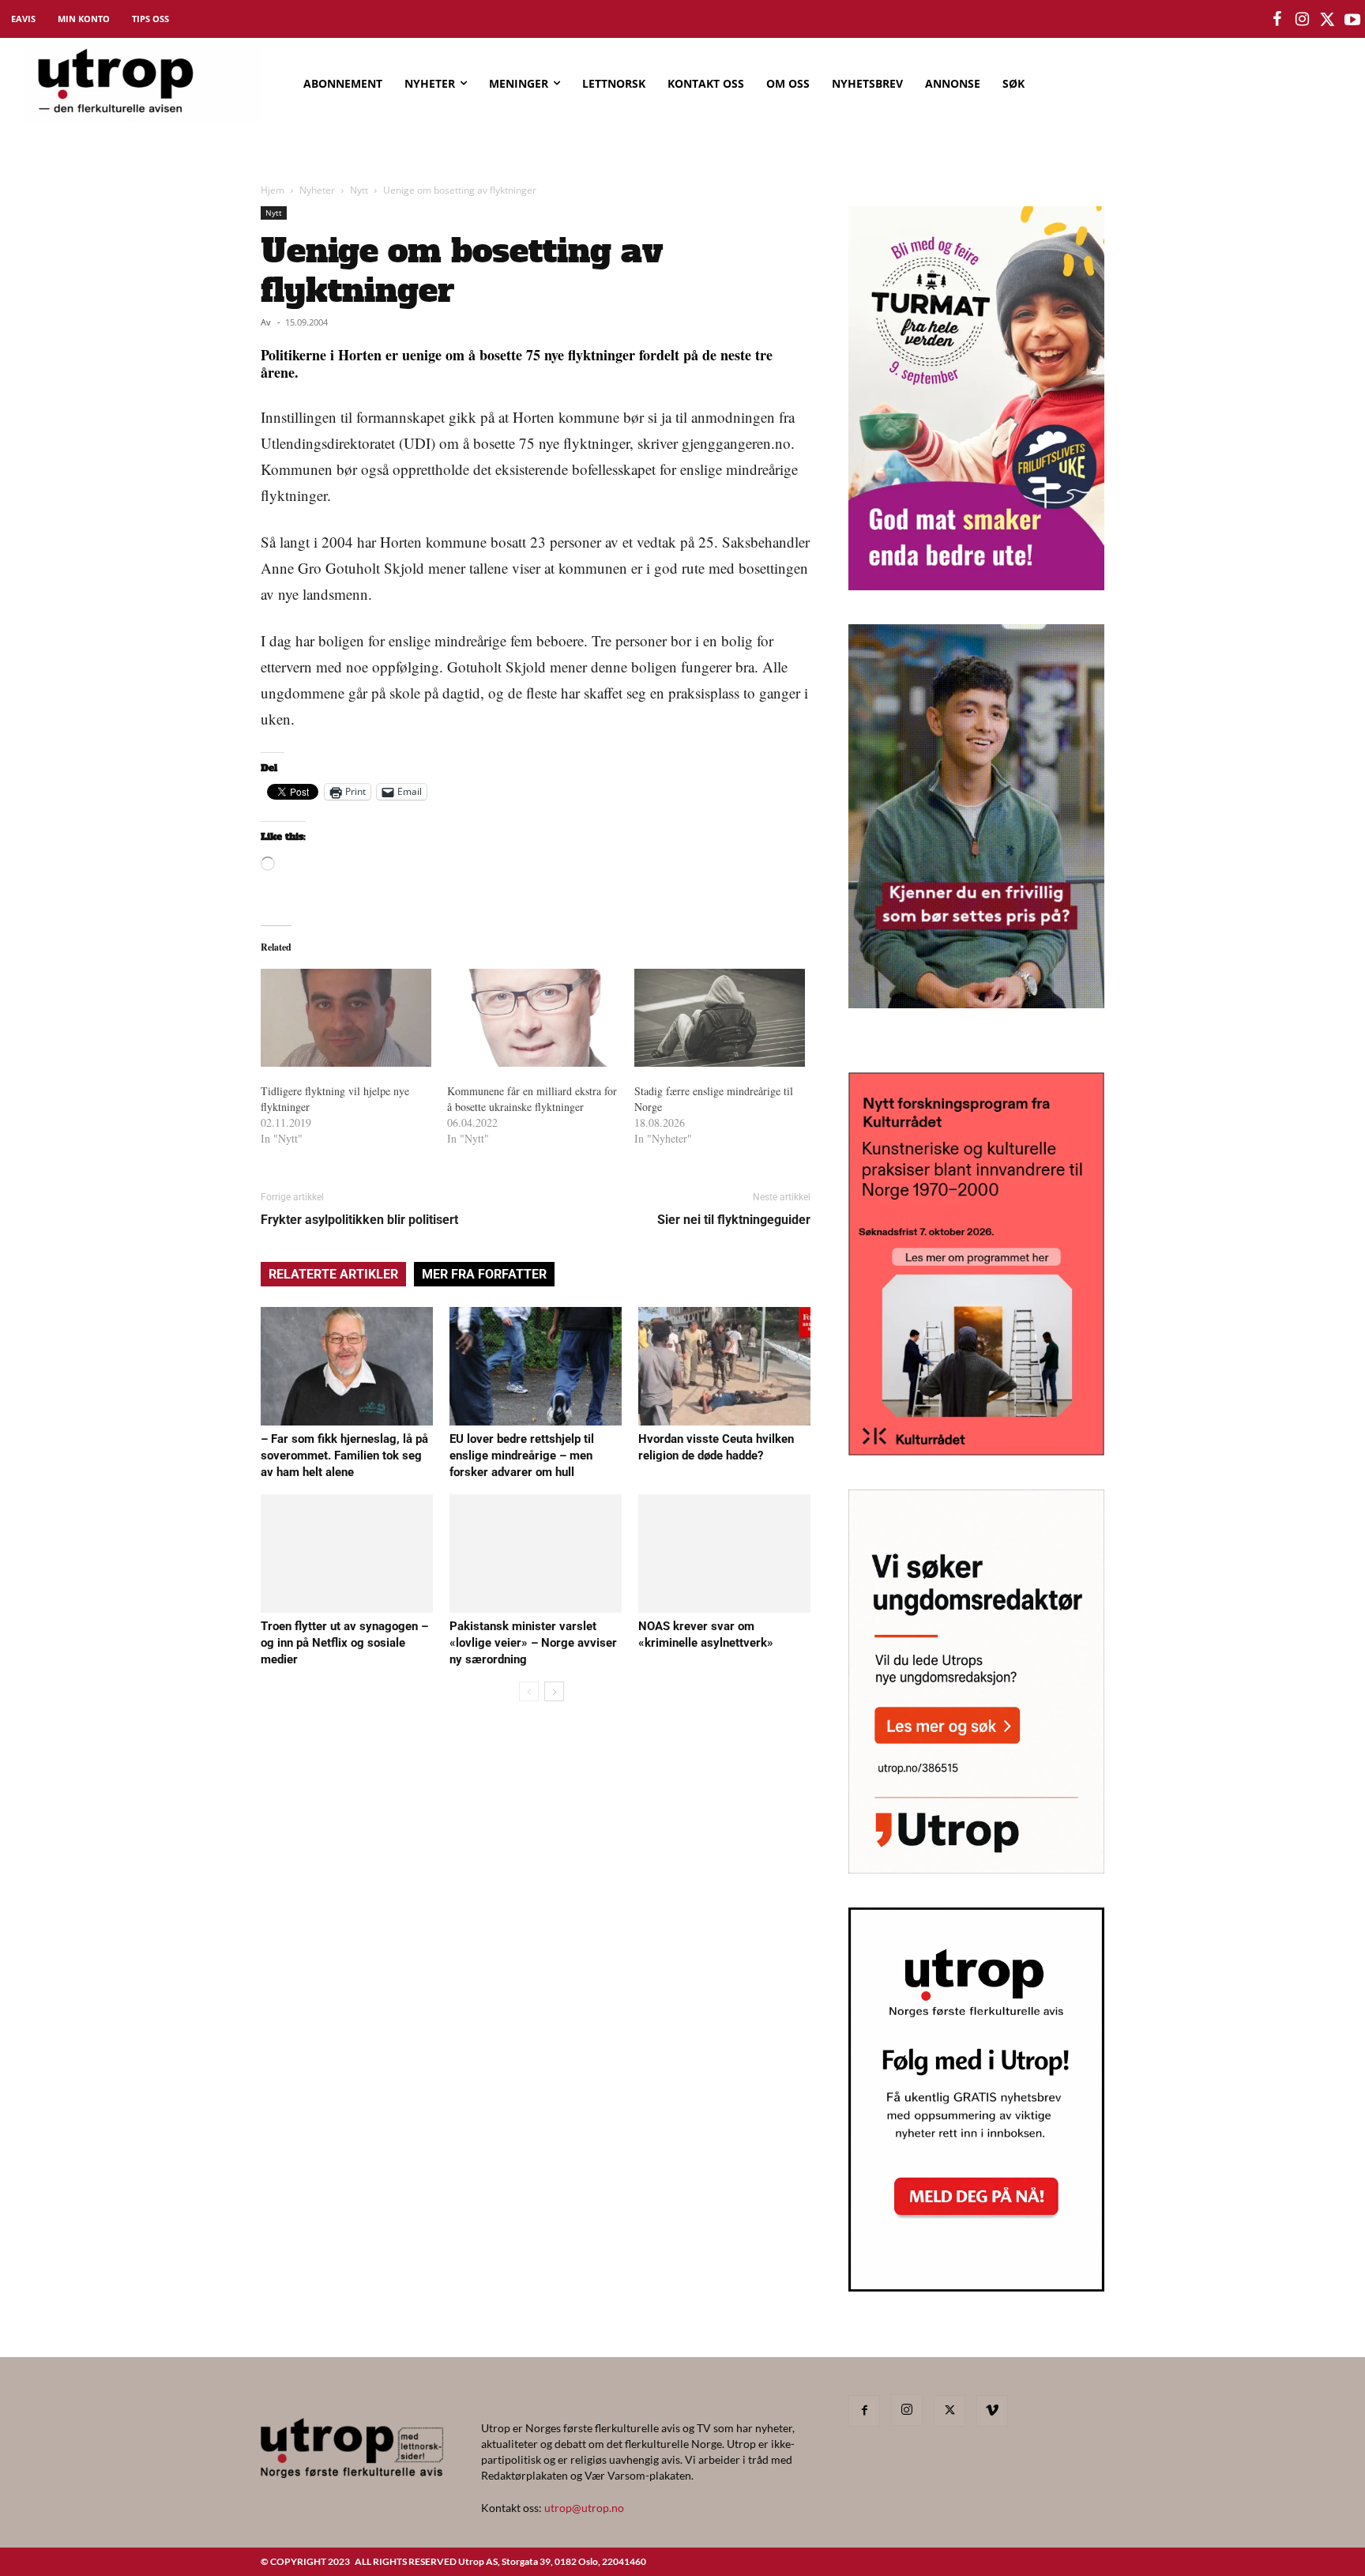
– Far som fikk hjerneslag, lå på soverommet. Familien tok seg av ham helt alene (344, 1456)
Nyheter (317, 190)
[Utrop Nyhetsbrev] (976, 2287)
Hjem (273, 190)
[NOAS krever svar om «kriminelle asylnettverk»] (724, 1554)
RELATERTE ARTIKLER (333, 1274)
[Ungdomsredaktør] (976, 1868)
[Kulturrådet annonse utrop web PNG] (976, 1450)
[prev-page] (529, 1691)
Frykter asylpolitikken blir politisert (359, 1220)
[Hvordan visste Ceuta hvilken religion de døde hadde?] (724, 1366)
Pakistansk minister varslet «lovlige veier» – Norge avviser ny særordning (533, 1643)
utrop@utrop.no (584, 2508)
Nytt (359, 190)
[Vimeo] (992, 2411)
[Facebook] (864, 2411)
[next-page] (554, 1691)
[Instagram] (907, 2410)
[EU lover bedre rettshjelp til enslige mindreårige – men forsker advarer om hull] (536, 1366)
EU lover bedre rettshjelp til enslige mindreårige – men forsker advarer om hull (522, 1456)
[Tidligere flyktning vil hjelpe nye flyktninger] (346, 1018)
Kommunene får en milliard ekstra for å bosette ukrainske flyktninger (532, 1099)
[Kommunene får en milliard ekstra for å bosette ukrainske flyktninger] (532, 1018)
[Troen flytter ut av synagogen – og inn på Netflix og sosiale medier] (347, 1554)
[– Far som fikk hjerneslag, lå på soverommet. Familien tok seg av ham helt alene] (347, 1366)
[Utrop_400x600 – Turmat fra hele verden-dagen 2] (976, 585)
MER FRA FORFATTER (484, 1274)
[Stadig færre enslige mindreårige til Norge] (720, 1018)
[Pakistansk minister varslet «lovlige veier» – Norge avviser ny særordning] (536, 1554)
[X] (949, 2411)
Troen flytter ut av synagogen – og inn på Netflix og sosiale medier (344, 1643)
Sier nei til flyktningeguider (734, 1220)
